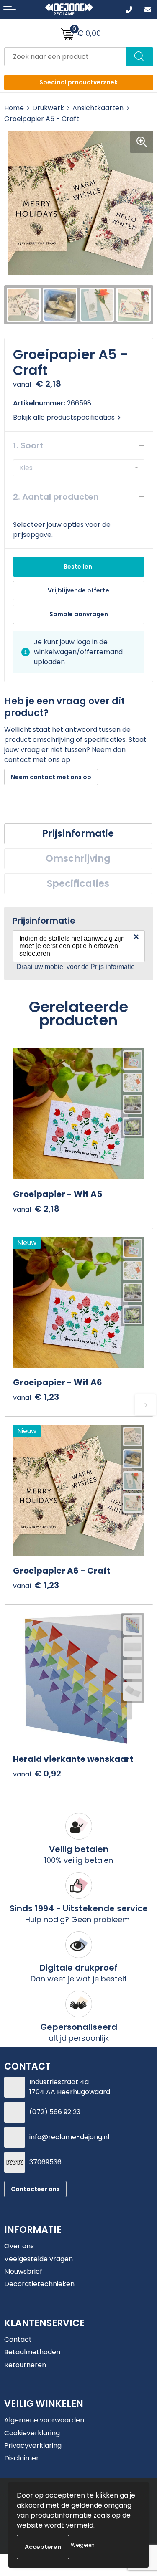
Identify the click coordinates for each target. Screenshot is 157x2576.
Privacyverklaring (33, 2446)
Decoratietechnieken (39, 2284)
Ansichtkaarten (98, 108)
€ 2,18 (36, 1209)
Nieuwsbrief (23, 2271)
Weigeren (83, 2545)
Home (14, 108)
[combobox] (65, 57)
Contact (18, 2339)
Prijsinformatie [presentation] (78, 834)
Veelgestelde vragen (39, 2259)
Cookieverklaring (32, 2433)
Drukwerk (48, 108)
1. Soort (28, 445)
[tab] (78, 834)
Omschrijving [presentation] (78, 859)
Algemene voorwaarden (44, 2420)
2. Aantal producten (56, 497)
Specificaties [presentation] (78, 884)
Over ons (19, 2246)
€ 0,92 (37, 1774)
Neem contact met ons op (51, 777)
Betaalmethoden (32, 2352)
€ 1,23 (36, 1397)
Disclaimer (22, 2458)
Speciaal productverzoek (78, 82)
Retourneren (25, 2365)
